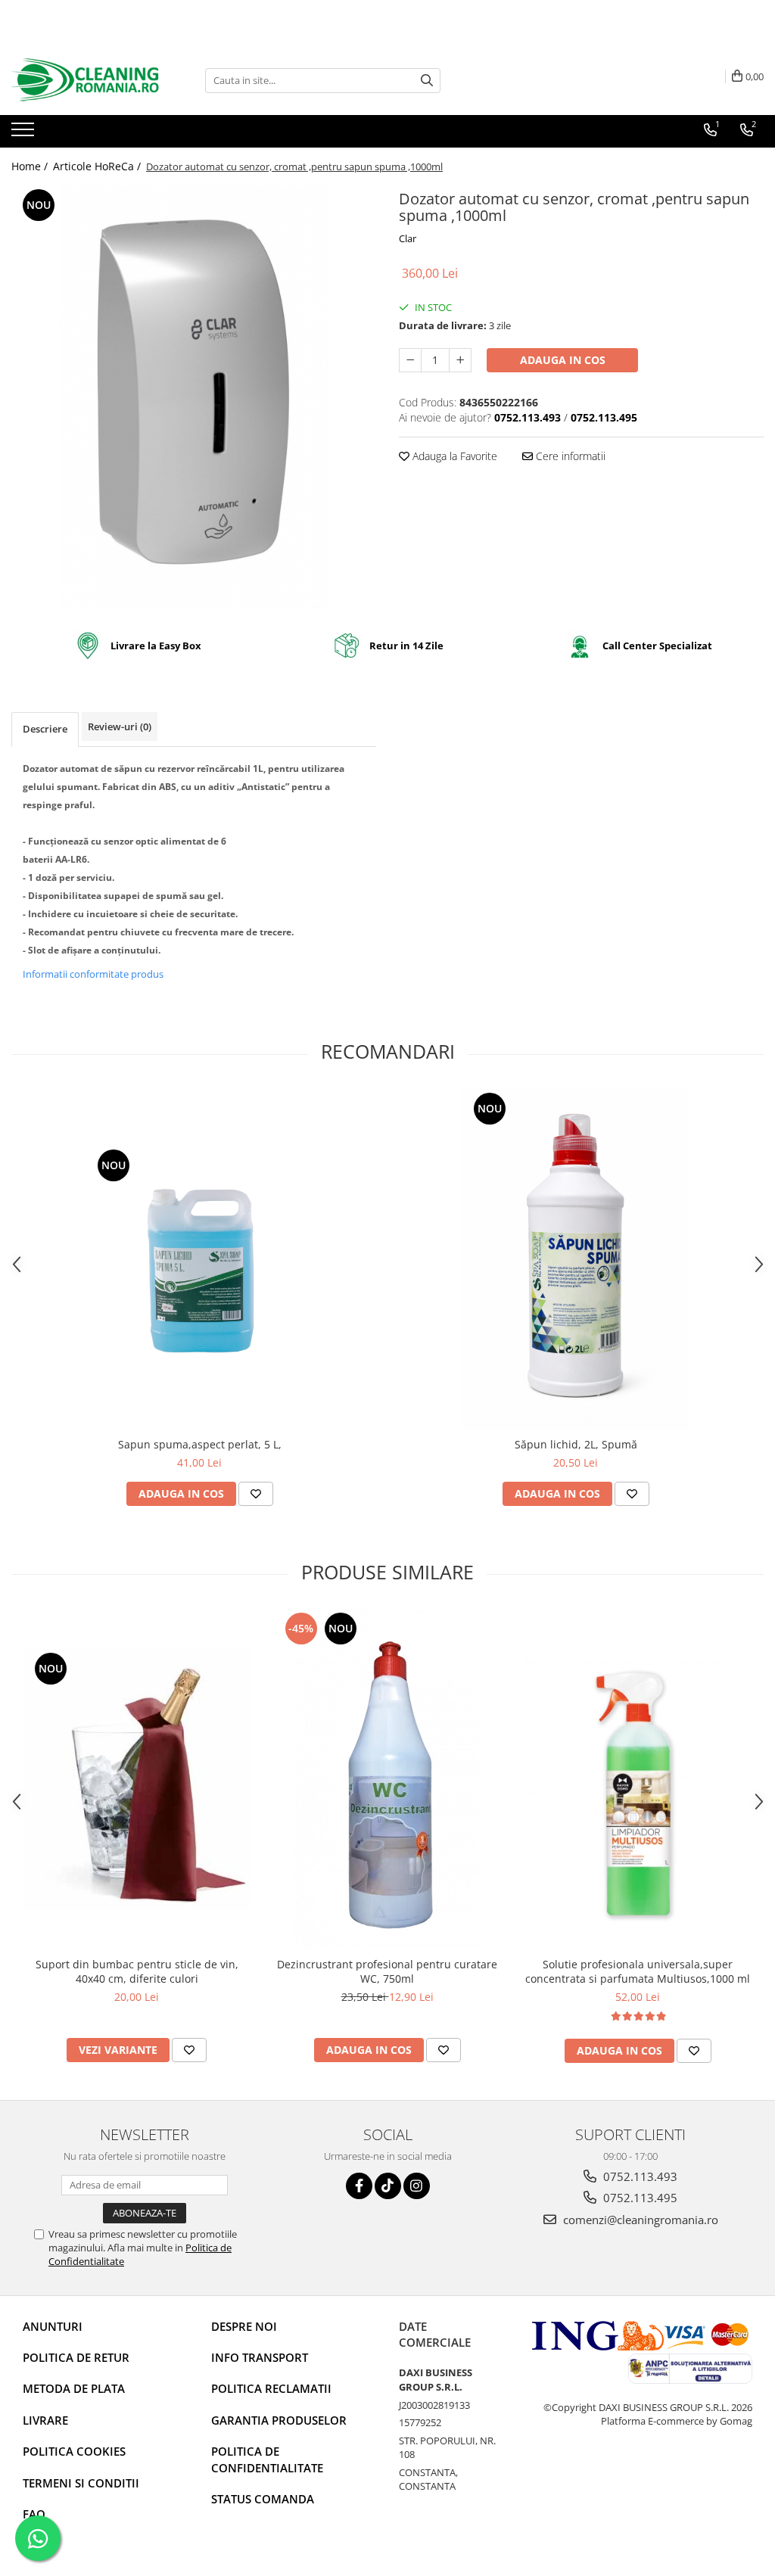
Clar (408, 238)
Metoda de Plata (74, 2388)
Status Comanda (263, 2499)
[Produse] (25, 134)
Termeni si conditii (81, 2483)
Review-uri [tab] (120, 726)
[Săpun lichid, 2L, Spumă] (576, 1259)
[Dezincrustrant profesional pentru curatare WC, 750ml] (387, 1779)
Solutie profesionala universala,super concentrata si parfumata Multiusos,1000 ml (638, 1971)
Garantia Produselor (279, 2420)
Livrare (45, 2420)
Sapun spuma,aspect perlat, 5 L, (200, 1444)
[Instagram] (417, 2186)
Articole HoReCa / (98, 166)
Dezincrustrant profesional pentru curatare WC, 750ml (387, 1971)
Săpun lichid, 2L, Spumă (576, 1444)
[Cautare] (427, 81)
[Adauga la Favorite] (256, 1494)
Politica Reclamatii (271, 2388)
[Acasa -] (87, 80)
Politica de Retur (76, 2357)
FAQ (34, 2514)
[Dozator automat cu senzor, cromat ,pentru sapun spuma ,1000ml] (194, 397)
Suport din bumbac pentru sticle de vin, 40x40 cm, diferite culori (137, 1971)
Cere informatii (569, 456)
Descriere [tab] (45, 729)
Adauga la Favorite (453, 456)
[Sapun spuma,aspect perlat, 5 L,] (200, 1259)
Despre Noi (244, 2326)
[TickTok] (388, 2186)
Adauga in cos (563, 360)
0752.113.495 (639, 2198)
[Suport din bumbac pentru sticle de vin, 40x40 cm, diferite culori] (137, 1780)
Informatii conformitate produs (93, 974)
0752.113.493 (639, 2176)
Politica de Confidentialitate (267, 2459)
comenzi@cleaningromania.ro (639, 2220)
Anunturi (53, 2326)
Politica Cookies (74, 2451)
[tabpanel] (194, 397)
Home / (31, 166)
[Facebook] (359, 2186)
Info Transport (260, 2357)
